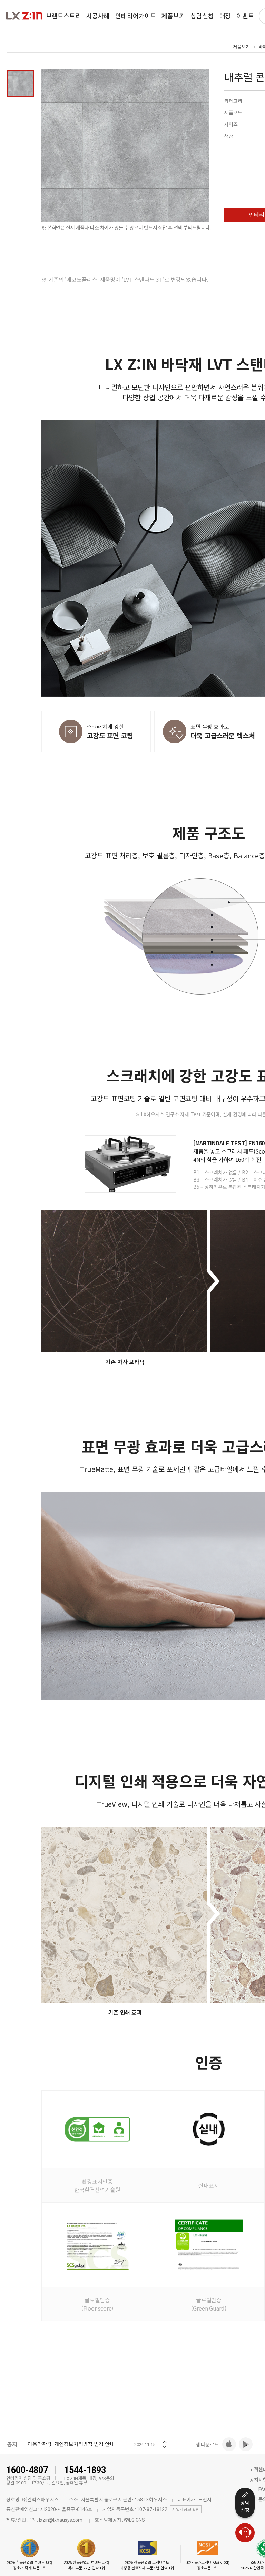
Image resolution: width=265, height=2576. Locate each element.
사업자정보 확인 (186, 2510)
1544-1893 (85, 2470)
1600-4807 (27, 2470)
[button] (165, 2440)
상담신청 (245, 2507)
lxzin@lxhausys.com (61, 2520)
